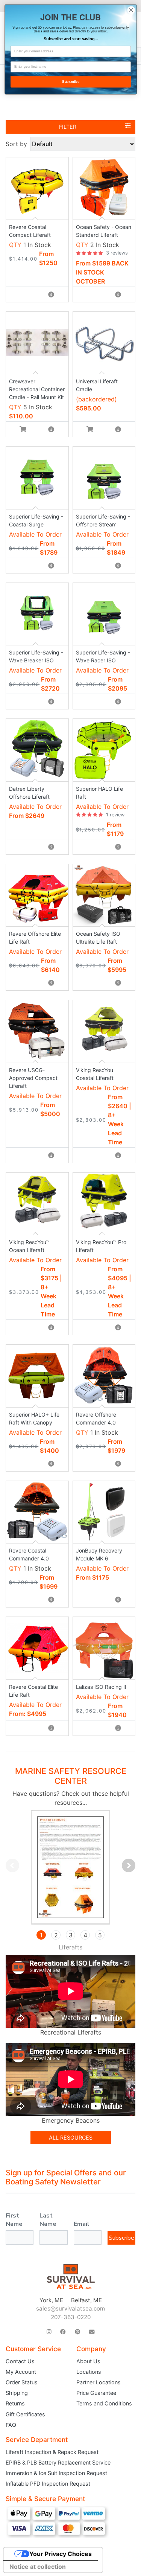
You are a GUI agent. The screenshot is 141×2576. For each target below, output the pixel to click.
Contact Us (20, 2361)
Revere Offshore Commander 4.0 (96, 1418)
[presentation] (12, 1865)
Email (82, 2224)
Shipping (17, 2393)
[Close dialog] (131, 10)
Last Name (48, 2220)
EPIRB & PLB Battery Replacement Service (58, 2462)
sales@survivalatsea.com (70, 2308)
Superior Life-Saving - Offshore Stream (103, 520)
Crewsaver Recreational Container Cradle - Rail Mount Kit (37, 389)
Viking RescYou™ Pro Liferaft (101, 1246)
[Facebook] (63, 2332)
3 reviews (117, 253)
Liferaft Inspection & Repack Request (52, 2452)
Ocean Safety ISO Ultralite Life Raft (98, 938)
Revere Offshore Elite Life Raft (35, 938)
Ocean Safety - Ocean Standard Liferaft (104, 231)
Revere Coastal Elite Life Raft (33, 1691)
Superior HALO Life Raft (99, 793)
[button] (41, 1935)
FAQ (11, 2425)
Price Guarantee (96, 2393)
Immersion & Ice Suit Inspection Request (56, 2473)
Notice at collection (38, 2567)
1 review (115, 815)
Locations (89, 2372)
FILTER (68, 127)
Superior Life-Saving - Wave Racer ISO (103, 656)
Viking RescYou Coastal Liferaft (95, 1074)
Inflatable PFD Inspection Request (48, 2484)
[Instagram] (49, 2332)
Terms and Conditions (104, 2403)
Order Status (22, 2382)
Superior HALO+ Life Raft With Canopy (34, 1418)
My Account (21, 2372)
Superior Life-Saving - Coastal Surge (36, 520)
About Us (88, 2361)
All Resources (71, 2138)
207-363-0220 (71, 2317)
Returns (15, 2403)
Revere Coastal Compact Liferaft (30, 231)
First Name (14, 2220)
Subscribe (121, 2238)
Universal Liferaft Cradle (97, 385)
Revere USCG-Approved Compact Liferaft (33, 1078)
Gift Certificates (25, 2414)
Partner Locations (99, 2382)
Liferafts (70, 1947)
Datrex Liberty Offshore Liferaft (29, 793)
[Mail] (92, 2332)
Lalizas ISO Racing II (101, 1687)
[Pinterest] (77, 2332)
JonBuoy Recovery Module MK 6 (99, 1554)
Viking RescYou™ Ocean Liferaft (29, 1246)
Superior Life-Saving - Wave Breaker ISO (36, 656)
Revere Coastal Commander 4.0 (29, 1554)
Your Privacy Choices (61, 2554)
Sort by (16, 144)
